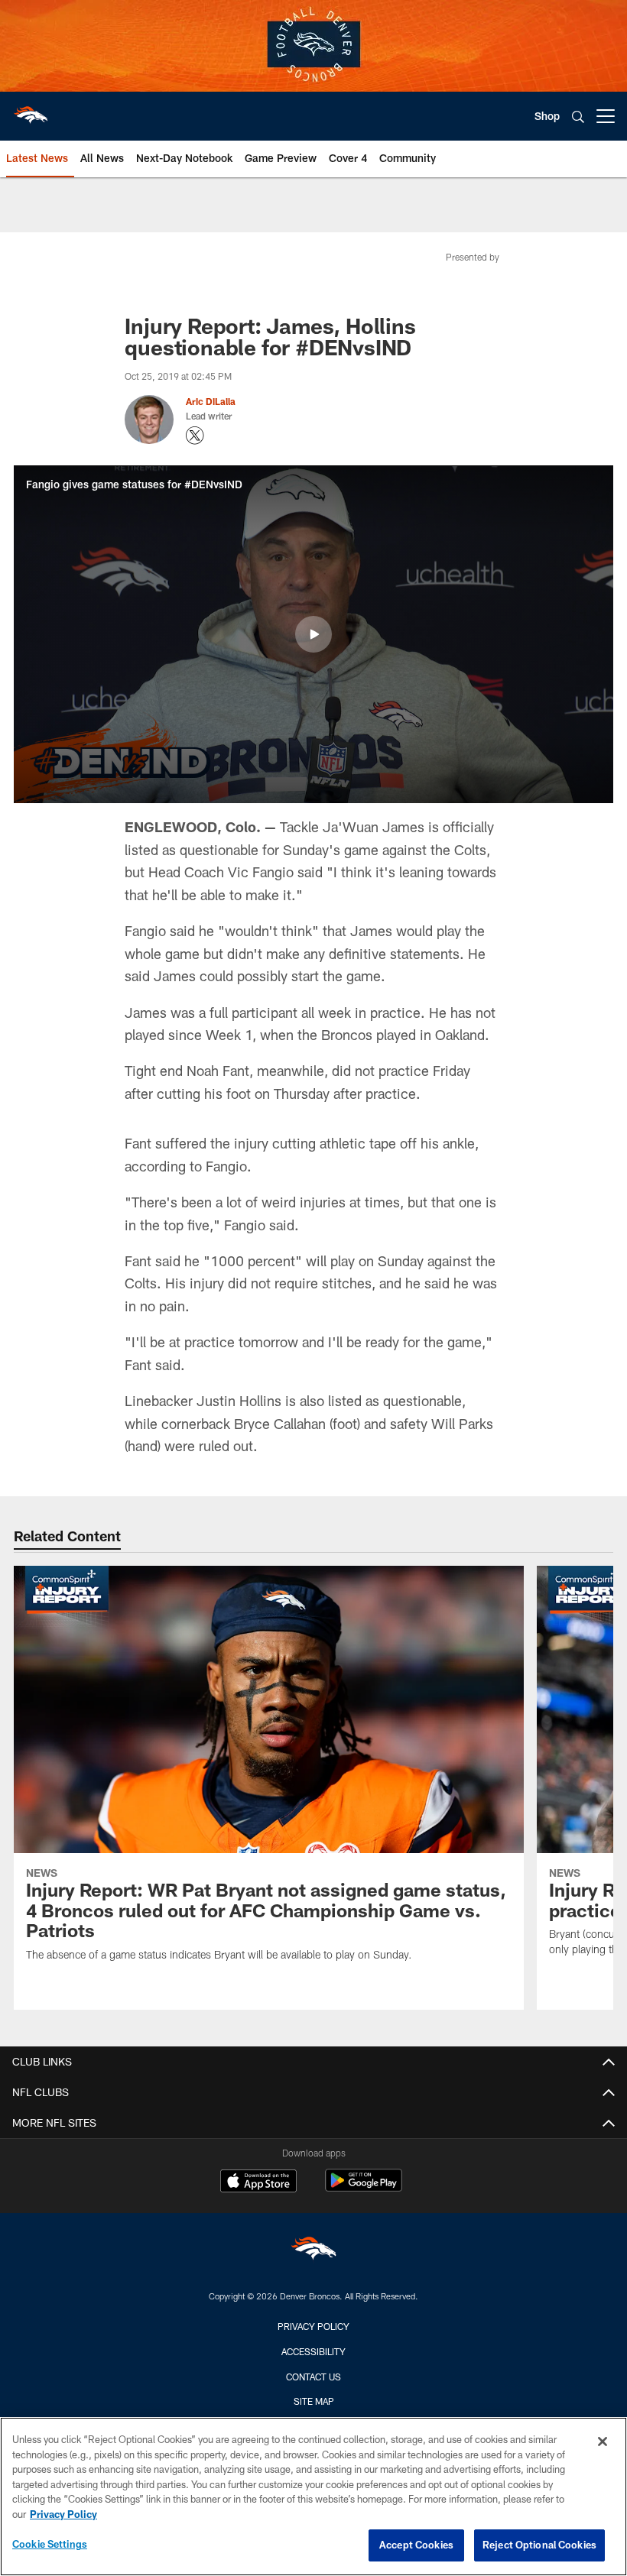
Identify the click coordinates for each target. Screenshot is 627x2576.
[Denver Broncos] (313, 2252)
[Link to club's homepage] (31, 110)
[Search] (578, 117)
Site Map (314, 2401)
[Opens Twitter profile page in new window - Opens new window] (195, 436)
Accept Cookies (416, 2545)
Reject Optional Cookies (539, 2545)
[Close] (603, 2442)
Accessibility (313, 2351)
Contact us (313, 2377)
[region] (313, 2497)
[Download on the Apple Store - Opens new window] (258, 2182)
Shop (547, 116)
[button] (313, 634)
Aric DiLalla (211, 401)
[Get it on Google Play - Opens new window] (364, 2188)
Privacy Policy (313, 2326)
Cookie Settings (50, 2544)
